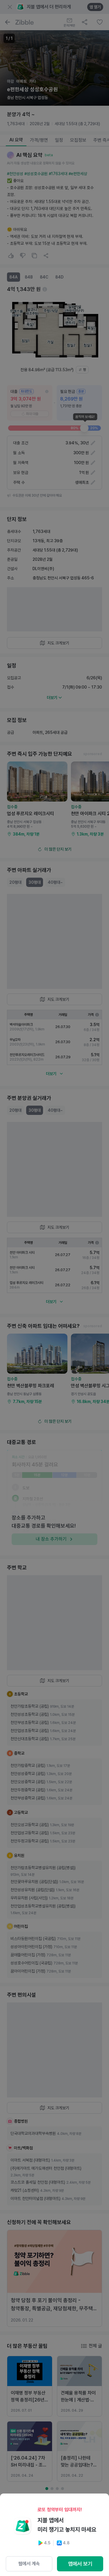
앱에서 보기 (80, 2564)
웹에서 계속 (29, 2564)
